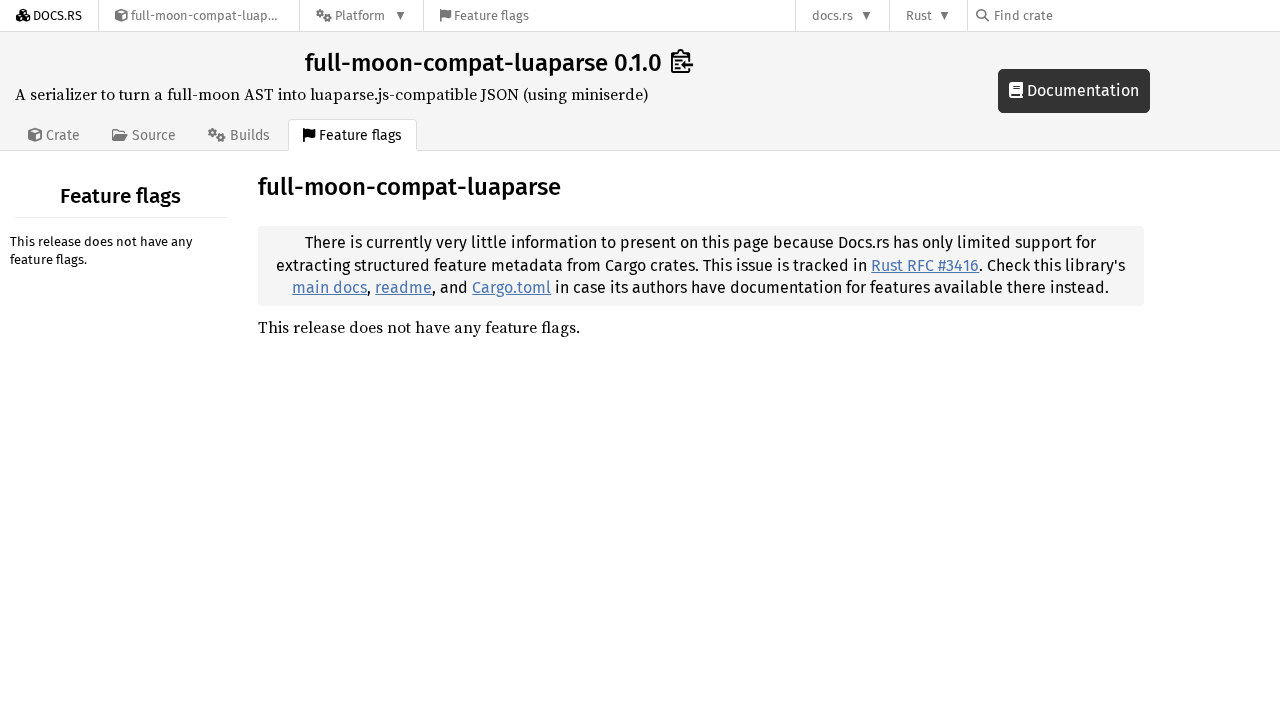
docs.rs (832, 15)
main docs (329, 287)
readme (403, 287)
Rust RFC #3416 (925, 265)
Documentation (1081, 90)
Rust (919, 15)
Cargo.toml (511, 287)
